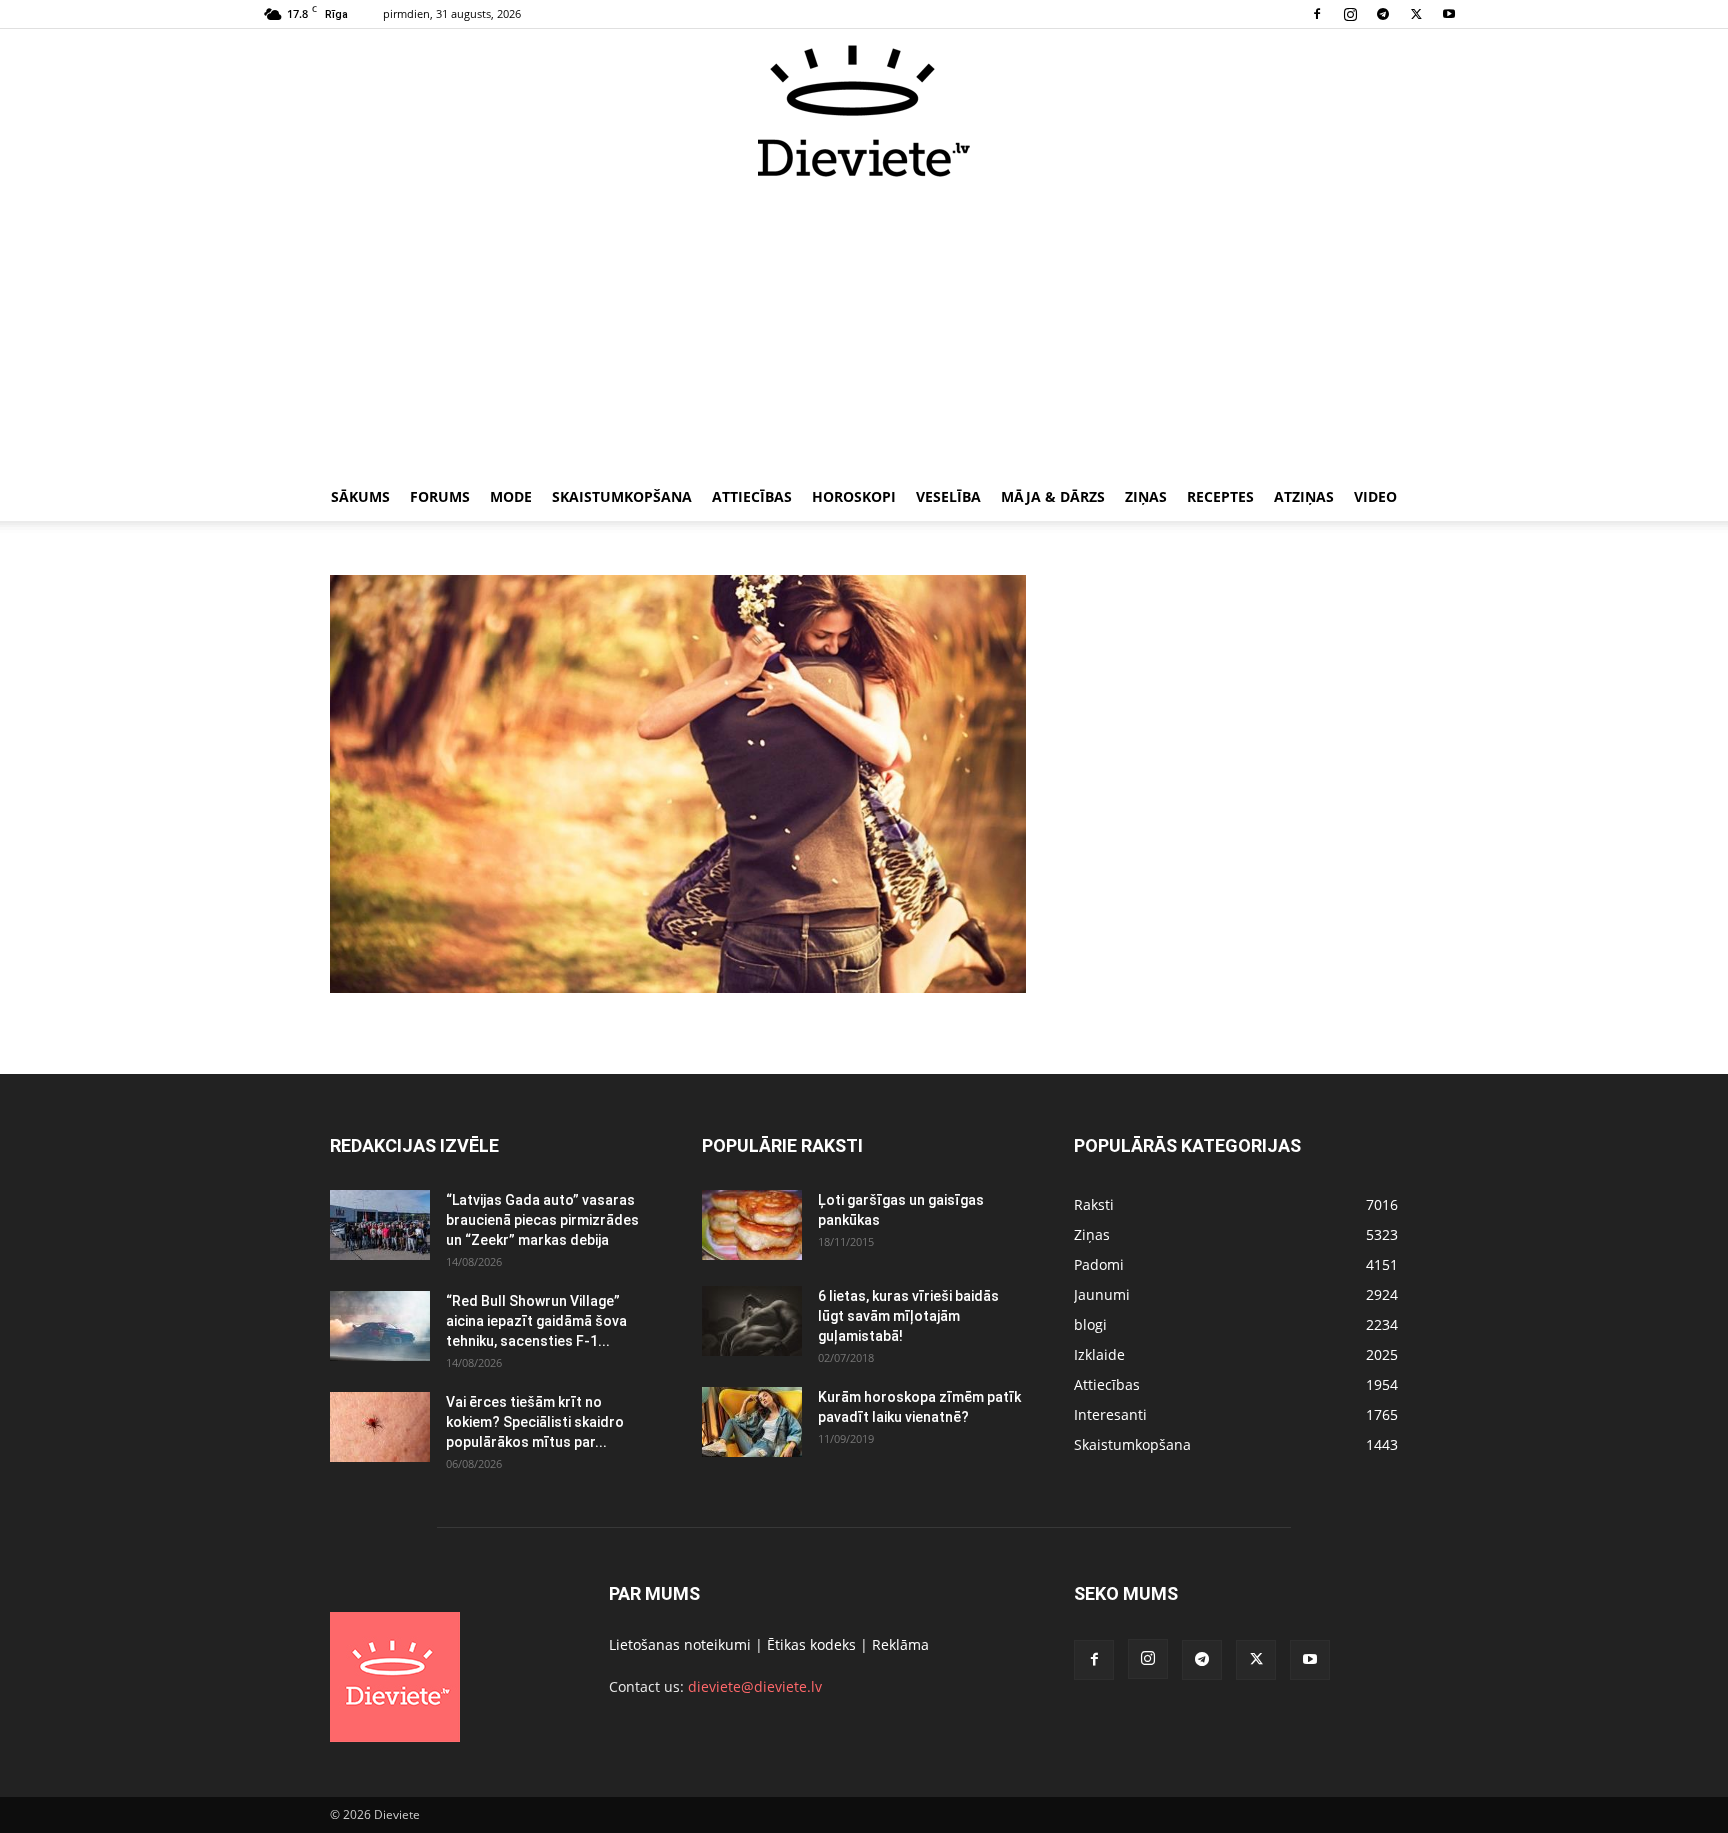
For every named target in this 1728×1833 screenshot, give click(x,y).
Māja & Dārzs (1053, 496)
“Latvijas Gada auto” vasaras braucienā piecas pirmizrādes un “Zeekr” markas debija (542, 1220)
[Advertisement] (864, 328)
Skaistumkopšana (622, 496)
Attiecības (752, 496)
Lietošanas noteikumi (680, 1644)
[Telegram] (1383, 14)
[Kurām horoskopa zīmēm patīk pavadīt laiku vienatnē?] (752, 1422)
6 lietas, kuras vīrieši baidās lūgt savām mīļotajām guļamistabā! (908, 1316)
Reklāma (900, 1644)
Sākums (360, 496)
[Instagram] (1350, 14)
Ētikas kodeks (811, 1644)
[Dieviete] (864, 111)
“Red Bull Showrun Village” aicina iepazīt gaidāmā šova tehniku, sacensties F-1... (536, 1321)
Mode (511, 496)
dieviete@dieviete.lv (755, 1686)
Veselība (948, 496)
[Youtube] (1449, 14)
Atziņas (1304, 496)
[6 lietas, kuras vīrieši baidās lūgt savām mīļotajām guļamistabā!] (752, 1321)
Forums (440, 496)
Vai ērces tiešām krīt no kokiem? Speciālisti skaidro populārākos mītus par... (535, 1422)
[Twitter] (1416, 14)
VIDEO (1375, 496)
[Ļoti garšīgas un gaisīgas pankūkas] (752, 1225)
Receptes (1220, 496)
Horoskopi (854, 496)
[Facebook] (1317, 14)
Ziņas (1146, 496)
